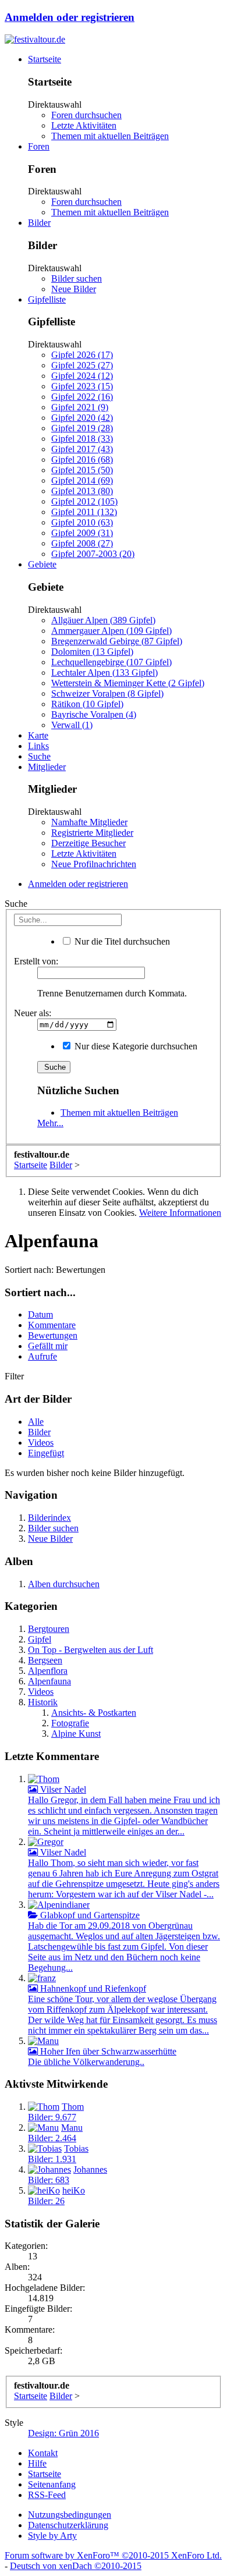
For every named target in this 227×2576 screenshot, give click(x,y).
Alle (36, 1422)
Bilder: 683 (49, 2180)
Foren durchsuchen (86, 115)
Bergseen (45, 1660)
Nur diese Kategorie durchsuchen (135, 1046)
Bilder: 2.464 (52, 2138)
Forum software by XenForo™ (113, 2555)
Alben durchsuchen (64, 1584)
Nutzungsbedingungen (70, 2515)
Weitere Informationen (180, 1213)
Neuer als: (33, 1013)
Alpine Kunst (76, 1734)
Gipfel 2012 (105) (84, 501)
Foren (39, 146)
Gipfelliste (47, 299)
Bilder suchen (77, 278)
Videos (41, 1443)
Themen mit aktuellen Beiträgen (110, 136)
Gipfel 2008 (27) (82, 543)
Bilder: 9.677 (52, 2117)
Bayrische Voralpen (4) (94, 714)
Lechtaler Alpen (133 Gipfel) (104, 673)
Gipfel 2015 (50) (82, 470)
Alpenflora (48, 1671)
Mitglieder (47, 767)
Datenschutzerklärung (68, 2525)
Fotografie (70, 1723)
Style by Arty (52, 2536)
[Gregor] (46, 1842)
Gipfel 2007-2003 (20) (93, 554)
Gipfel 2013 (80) (82, 491)
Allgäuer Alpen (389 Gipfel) (103, 620)
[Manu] (43, 2041)
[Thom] (44, 1779)
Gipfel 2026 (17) (82, 355)
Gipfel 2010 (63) (82, 522)
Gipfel (40, 1639)
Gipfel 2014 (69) (82, 480)
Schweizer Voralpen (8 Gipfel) (107, 693)
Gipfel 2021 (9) (80, 407)
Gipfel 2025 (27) (82, 365)
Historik (43, 1702)
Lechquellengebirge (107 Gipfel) (111, 662)
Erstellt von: (36, 961)
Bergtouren (49, 1629)
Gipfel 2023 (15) (82, 386)
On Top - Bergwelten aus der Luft (91, 1650)
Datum (40, 1314)
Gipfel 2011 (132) (84, 512)
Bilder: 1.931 (52, 2159)
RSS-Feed (47, 2495)
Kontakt (43, 2453)
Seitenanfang (52, 2484)
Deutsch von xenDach (76, 2566)
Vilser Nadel (62, 1789)
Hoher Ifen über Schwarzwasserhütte (107, 2051)
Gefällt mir (48, 1346)
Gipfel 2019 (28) (82, 428)
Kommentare (52, 1325)
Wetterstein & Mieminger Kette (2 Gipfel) (128, 683)
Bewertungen (53, 1335)
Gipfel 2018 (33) (82, 439)
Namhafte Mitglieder (89, 822)
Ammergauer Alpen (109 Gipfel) (111, 631)
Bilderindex (49, 1518)
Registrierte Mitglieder (92, 833)
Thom (73, 2107)
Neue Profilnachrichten (94, 864)
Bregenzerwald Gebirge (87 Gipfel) (117, 641)
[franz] (42, 1978)
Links (38, 746)
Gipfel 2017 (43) (82, 449)
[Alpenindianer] (59, 1905)
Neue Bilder (74, 289)
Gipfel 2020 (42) (82, 418)
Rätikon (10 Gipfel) (87, 704)
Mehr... (50, 1123)
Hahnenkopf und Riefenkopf (92, 1988)
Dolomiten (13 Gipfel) (92, 652)
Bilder (39, 223)
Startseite (45, 59)
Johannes (90, 2169)
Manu (72, 2128)
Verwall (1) (72, 725)
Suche (39, 756)
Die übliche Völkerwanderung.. (86, 2062)
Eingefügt (46, 1453)
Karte (38, 735)
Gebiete (42, 564)
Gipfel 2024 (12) (82, 376)
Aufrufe (42, 1356)
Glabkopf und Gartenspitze (89, 1915)
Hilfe (37, 2463)
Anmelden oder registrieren (70, 17)
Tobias (76, 2149)
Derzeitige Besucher (88, 843)
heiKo (74, 2190)
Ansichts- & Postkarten (94, 1713)
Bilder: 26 (46, 2201)
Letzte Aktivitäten (84, 125)
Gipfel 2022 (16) (82, 397)
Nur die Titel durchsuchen (121, 941)
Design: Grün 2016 (63, 2433)
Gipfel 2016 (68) (82, 460)
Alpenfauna (49, 1681)
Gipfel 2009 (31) (82, 533)
